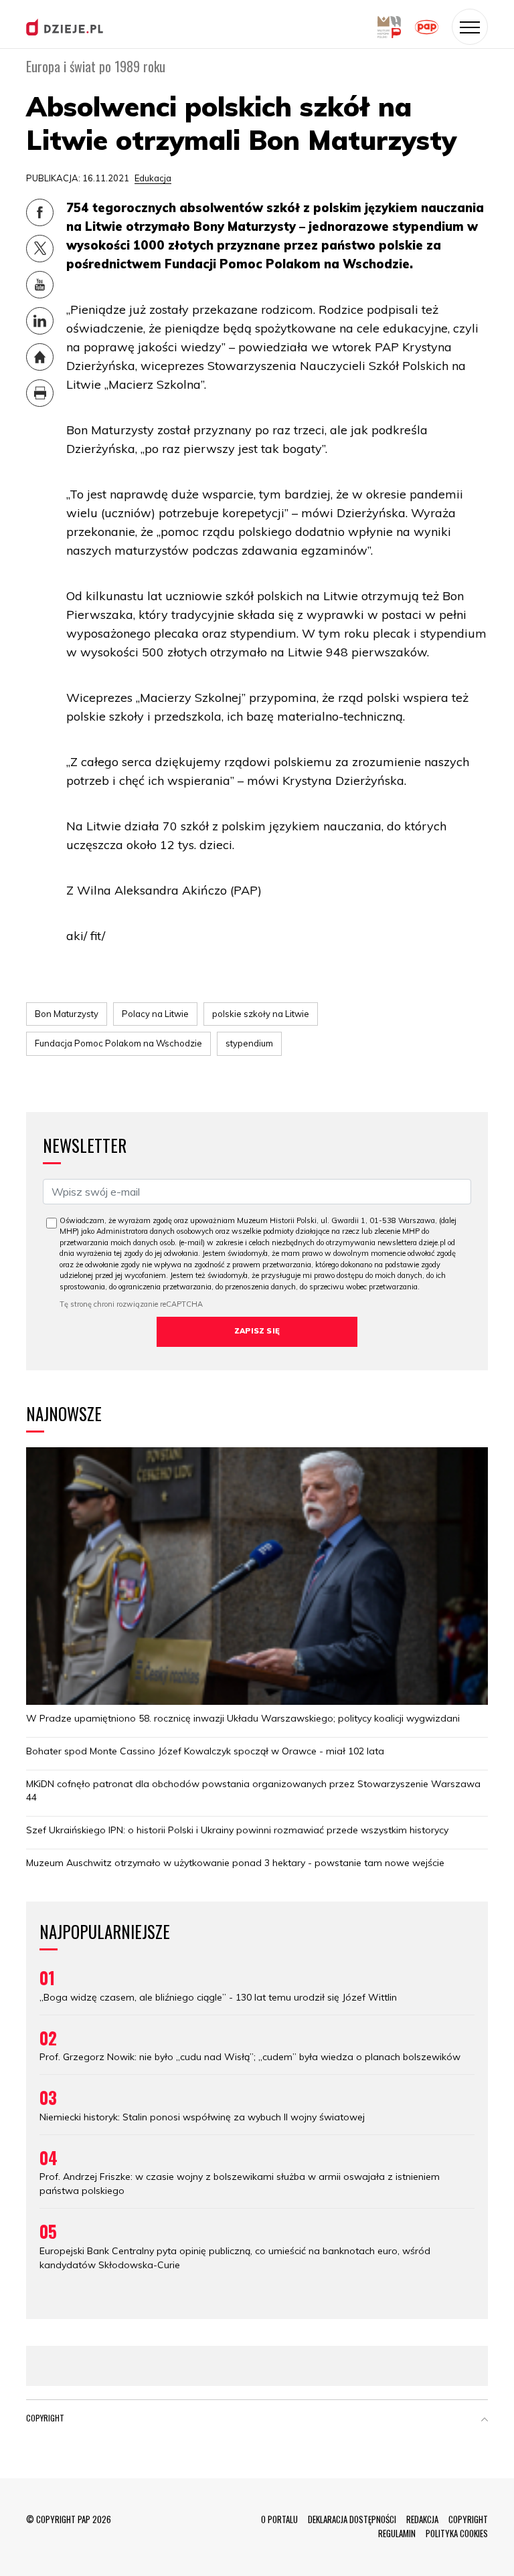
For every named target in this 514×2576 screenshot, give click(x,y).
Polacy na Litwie (155, 1014)
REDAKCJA (422, 2519)
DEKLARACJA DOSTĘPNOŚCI (352, 2519)
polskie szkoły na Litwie (261, 1014)
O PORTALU (279, 2519)
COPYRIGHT (468, 2519)
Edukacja (153, 178)
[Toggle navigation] (470, 27)
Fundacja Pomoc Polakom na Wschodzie (118, 1043)
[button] (485, 2421)
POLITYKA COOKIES (457, 2533)
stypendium (249, 1043)
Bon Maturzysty (67, 1014)
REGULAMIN (397, 2533)
